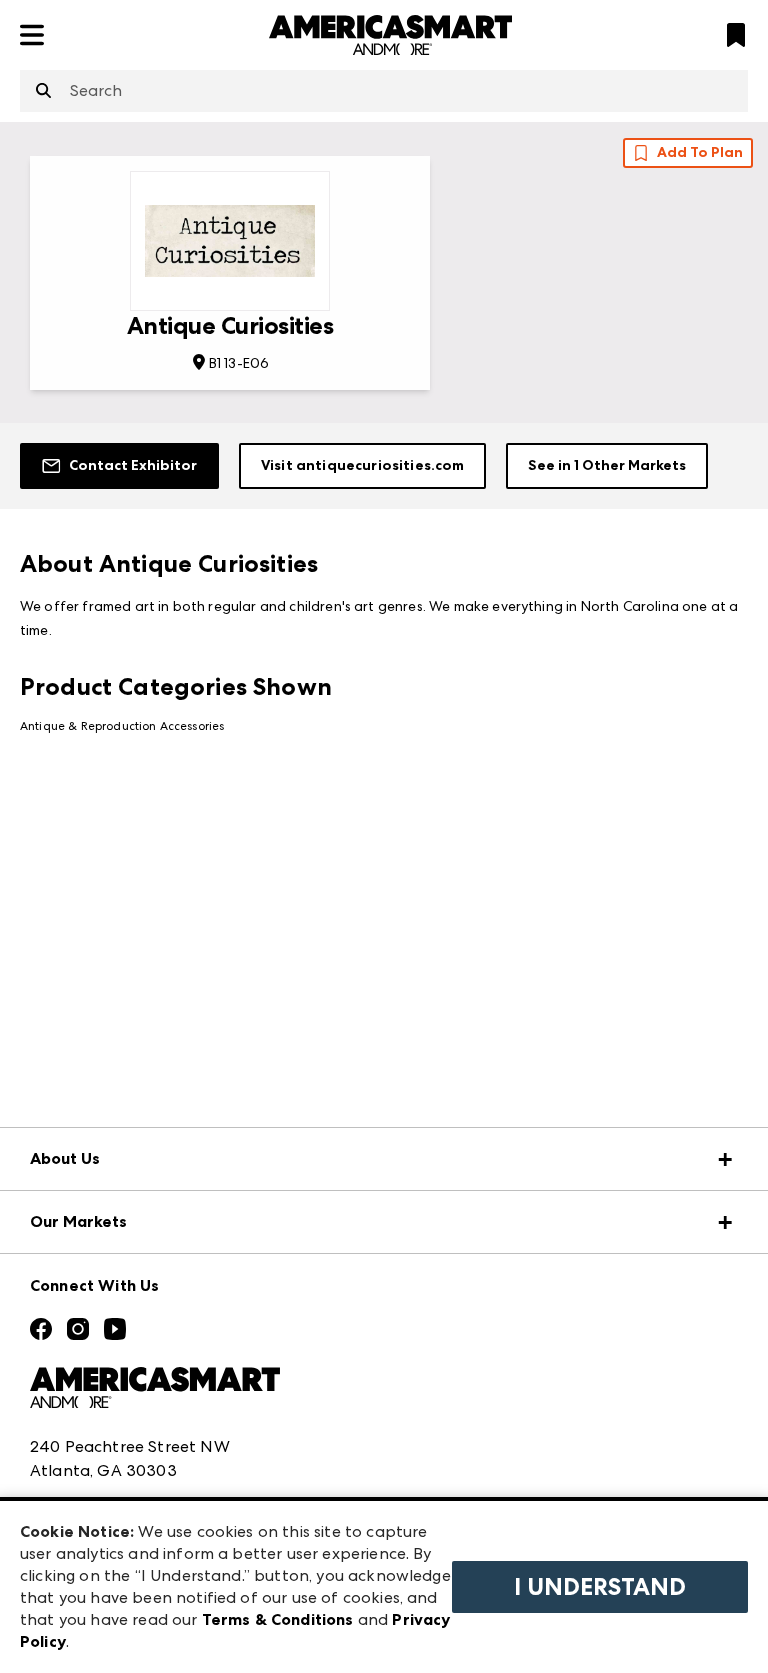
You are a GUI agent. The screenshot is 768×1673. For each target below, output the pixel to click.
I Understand (600, 1587)
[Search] (43, 92)
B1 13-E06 (239, 363)
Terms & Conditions (278, 1619)
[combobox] (384, 91)
